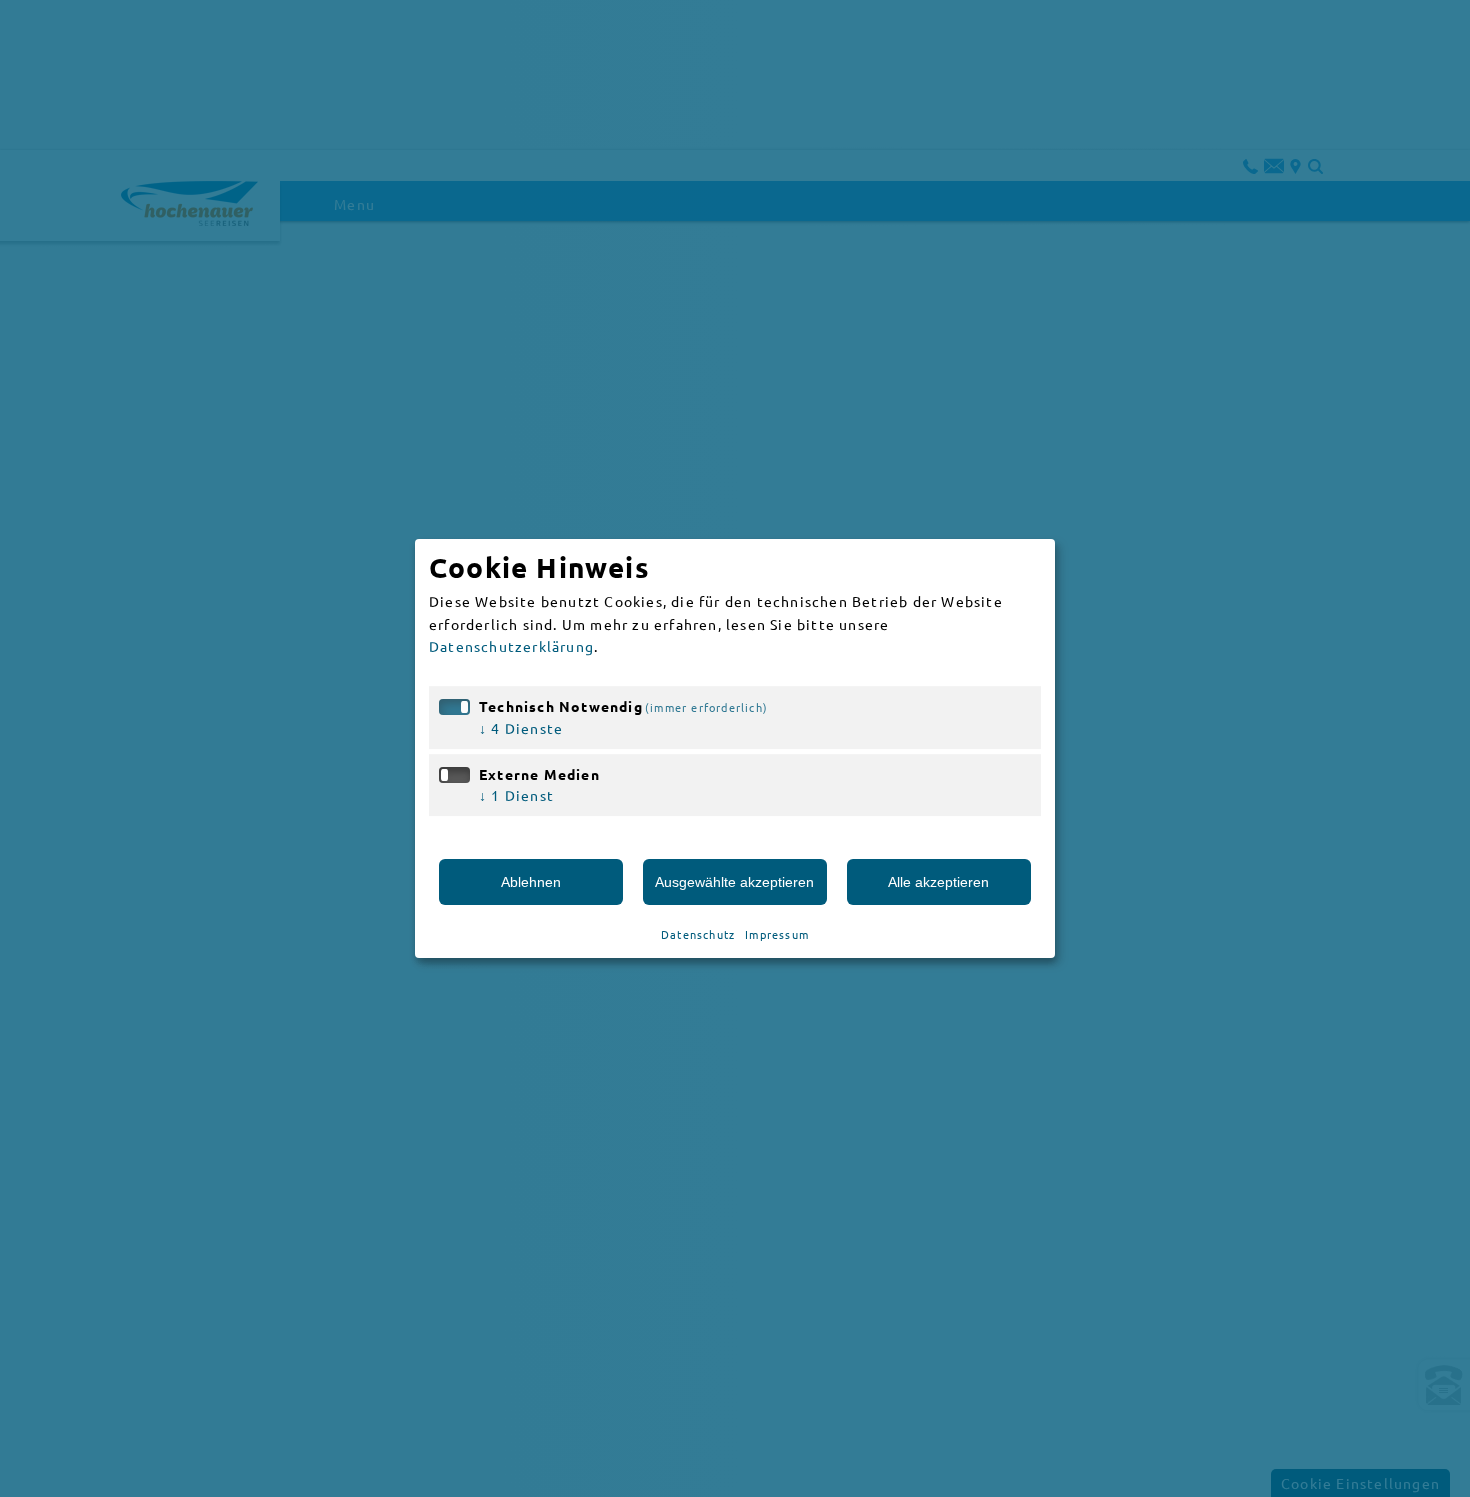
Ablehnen (531, 882)
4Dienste (521, 728)
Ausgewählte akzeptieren (734, 882)
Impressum (777, 934)
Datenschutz (698, 934)
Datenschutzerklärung (511, 646)
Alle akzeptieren (938, 882)
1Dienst (516, 795)
